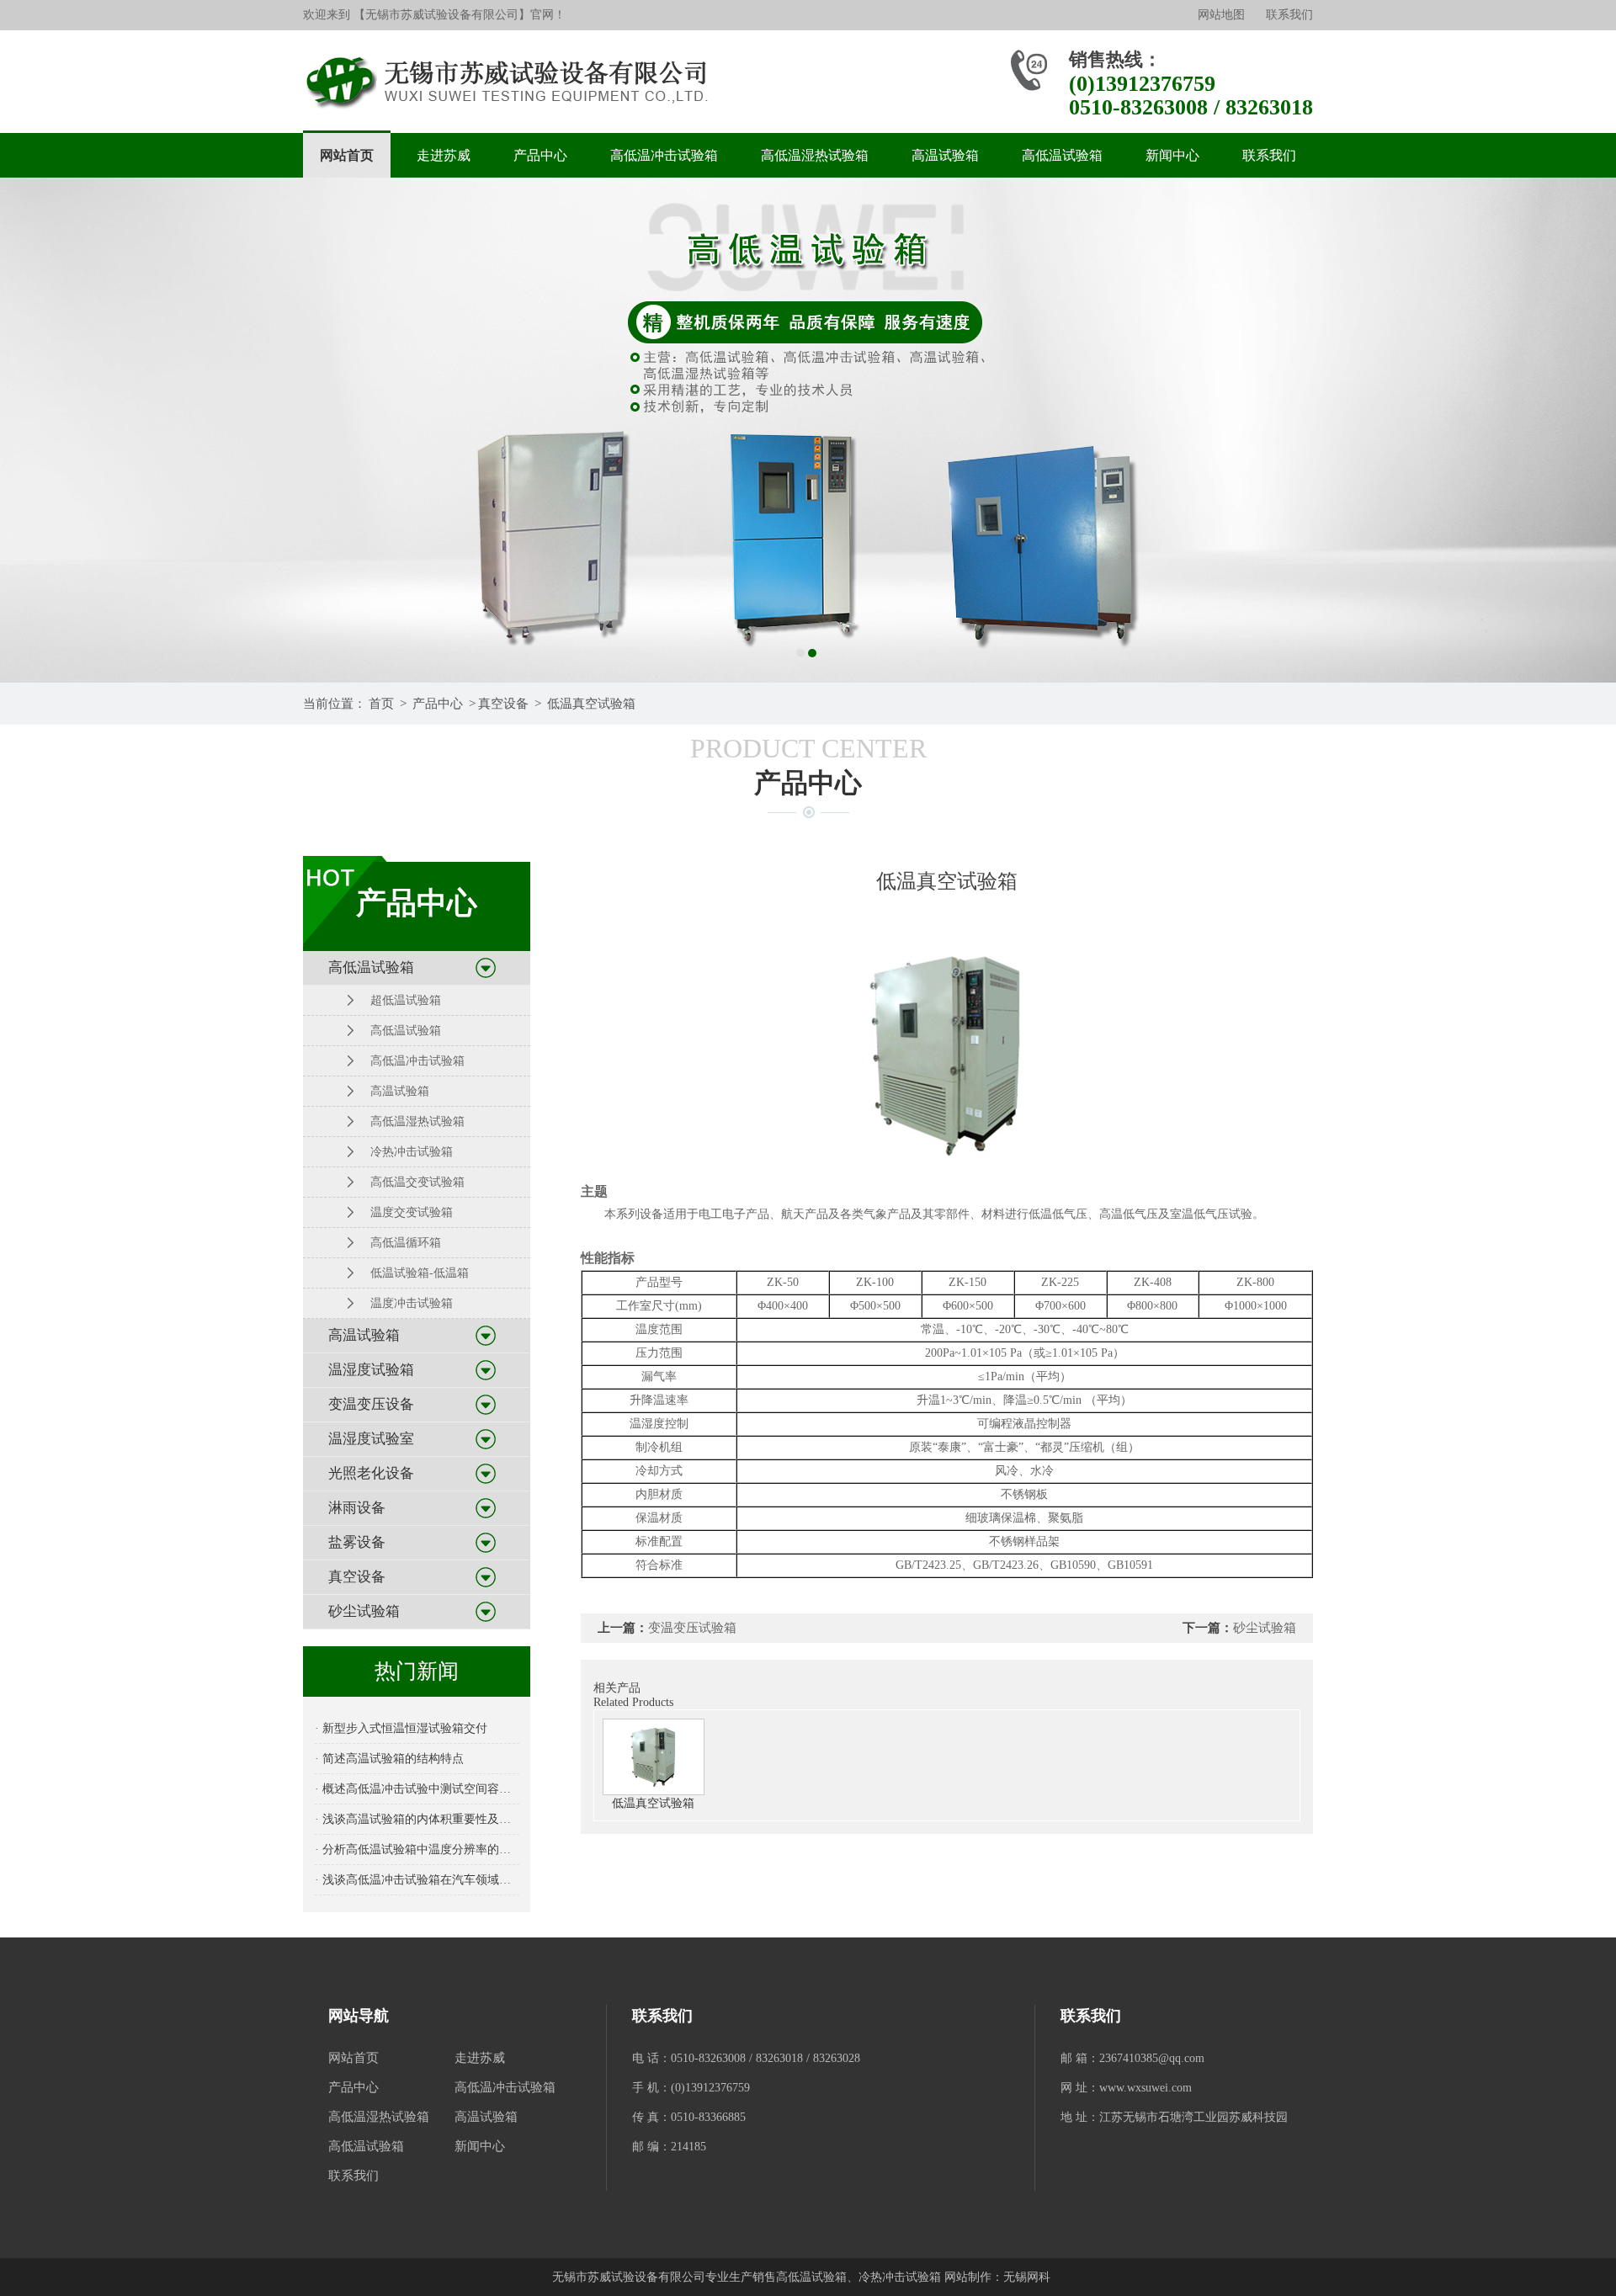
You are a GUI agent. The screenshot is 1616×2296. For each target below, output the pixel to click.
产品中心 (540, 155)
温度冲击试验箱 (412, 1303)
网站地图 (1221, 15)
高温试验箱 (945, 155)
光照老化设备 (371, 1473)
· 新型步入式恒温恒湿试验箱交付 (401, 1728)
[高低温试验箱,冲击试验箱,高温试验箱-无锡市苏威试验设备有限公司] (512, 82)
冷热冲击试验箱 (412, 1152)
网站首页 (347, 155)
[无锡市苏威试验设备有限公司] (808, 430)
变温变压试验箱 (692, 1628)
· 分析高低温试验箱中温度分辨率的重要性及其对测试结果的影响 (417, 1850)
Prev (29, 430)
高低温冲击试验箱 (664, 155)
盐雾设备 (357, 1542)
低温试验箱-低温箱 (420, 1273)
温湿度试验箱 (371, 1370)
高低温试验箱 (1062, 155)
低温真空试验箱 (591, 704)
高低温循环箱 (406, 1243)
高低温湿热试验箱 (815, 155)
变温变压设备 (371, 1404)
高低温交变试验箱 (417, 1182)
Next (1587, 430)
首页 (381, 704)
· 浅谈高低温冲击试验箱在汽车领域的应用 (417, 1880)
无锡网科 (1027, 2277)
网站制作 (968, 2277)
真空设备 (503, 704)
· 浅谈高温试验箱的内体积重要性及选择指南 (417, 1819)
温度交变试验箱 (412, 1212)
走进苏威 (444, 155)
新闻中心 (1172, 155)
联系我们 (1289, 15)
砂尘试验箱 (364, 1611)
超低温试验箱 (406, 1000)
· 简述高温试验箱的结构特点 (389, 1759)
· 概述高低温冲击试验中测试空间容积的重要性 (417, 1789)
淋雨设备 (357, 1508)
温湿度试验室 (371, 1439)
